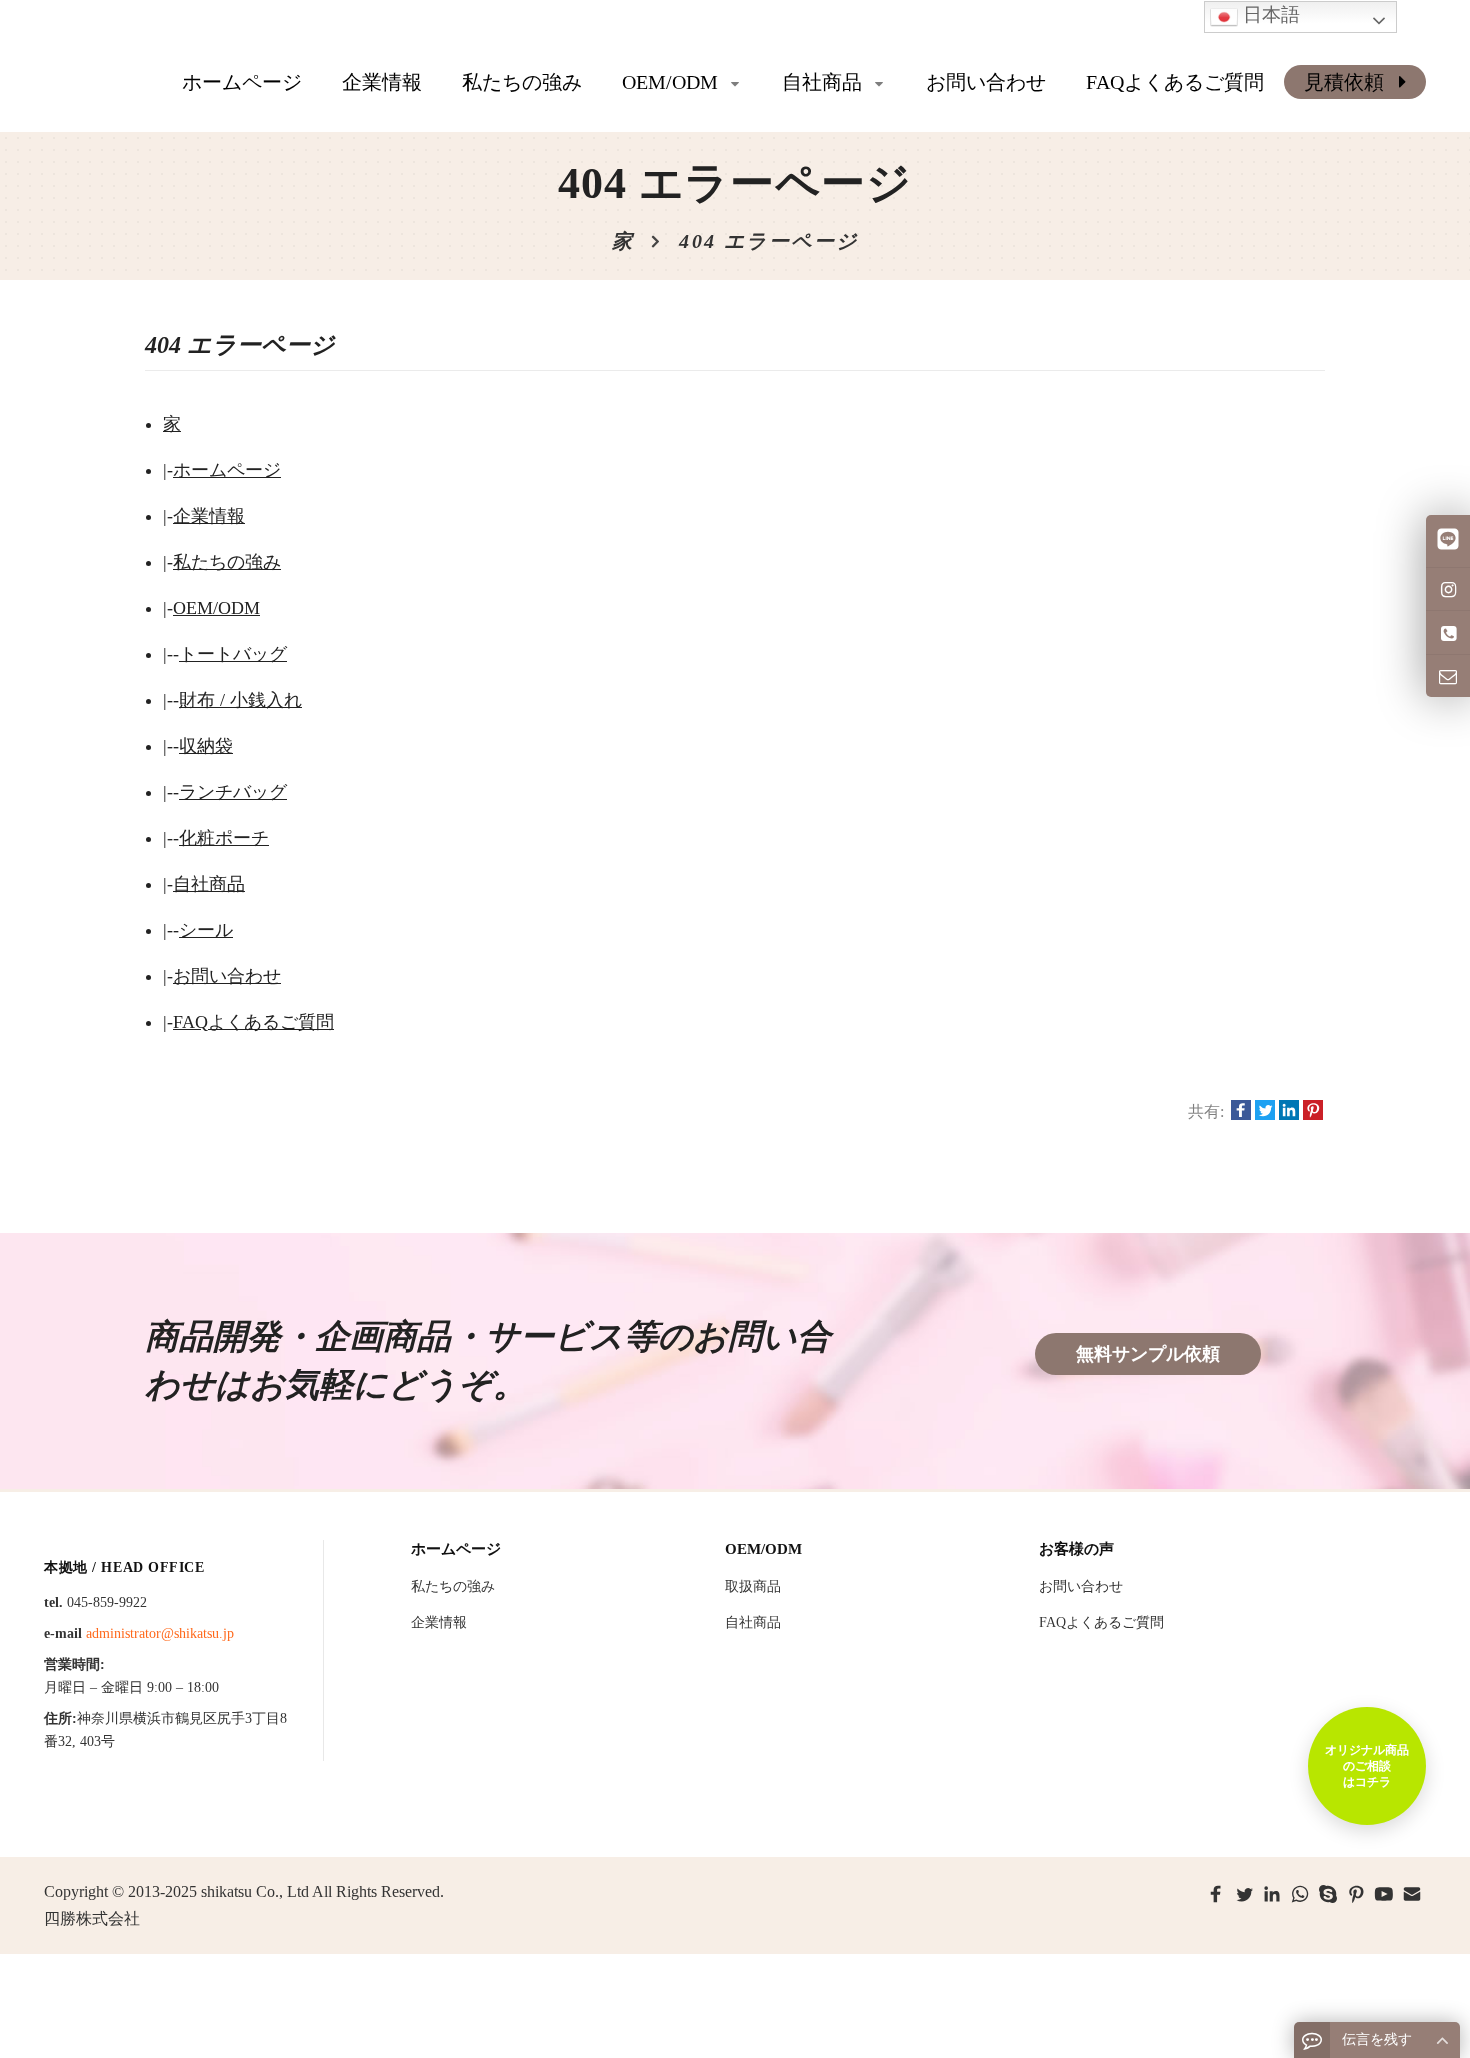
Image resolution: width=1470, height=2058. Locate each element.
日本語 (1269, 14)
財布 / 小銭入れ (240, 700)
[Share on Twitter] (1265, 1112)
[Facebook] (1216, 1894)
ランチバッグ (233, 792)
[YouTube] (1384, 1894)
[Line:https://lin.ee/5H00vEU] (1448, 541)
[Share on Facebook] (1241, 1112)
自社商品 (209, 884)
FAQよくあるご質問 (253, 1022)
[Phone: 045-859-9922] (1448, 632)
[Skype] (1328, 1894)
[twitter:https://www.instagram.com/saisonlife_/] (1448, 589)
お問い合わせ (227, 976)
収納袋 (206, 746)
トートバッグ (233, 654)
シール (206, 930)
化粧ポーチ (224, 838)
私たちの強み (227, 562)
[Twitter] (1244, 1894)
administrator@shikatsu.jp (160, 1633)
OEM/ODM (216, 608)
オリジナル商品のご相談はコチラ (1367, 1766)
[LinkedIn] (1272, 1894)
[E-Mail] (1412, 1894)
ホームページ (242, 82)
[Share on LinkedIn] (1289, 1112)
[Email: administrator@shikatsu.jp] (1448, 676)
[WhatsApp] (1300, 1894)
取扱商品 (753, 1586)
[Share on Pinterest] (1313, 1112)
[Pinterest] (1356, 1894)
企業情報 (209, 516)
